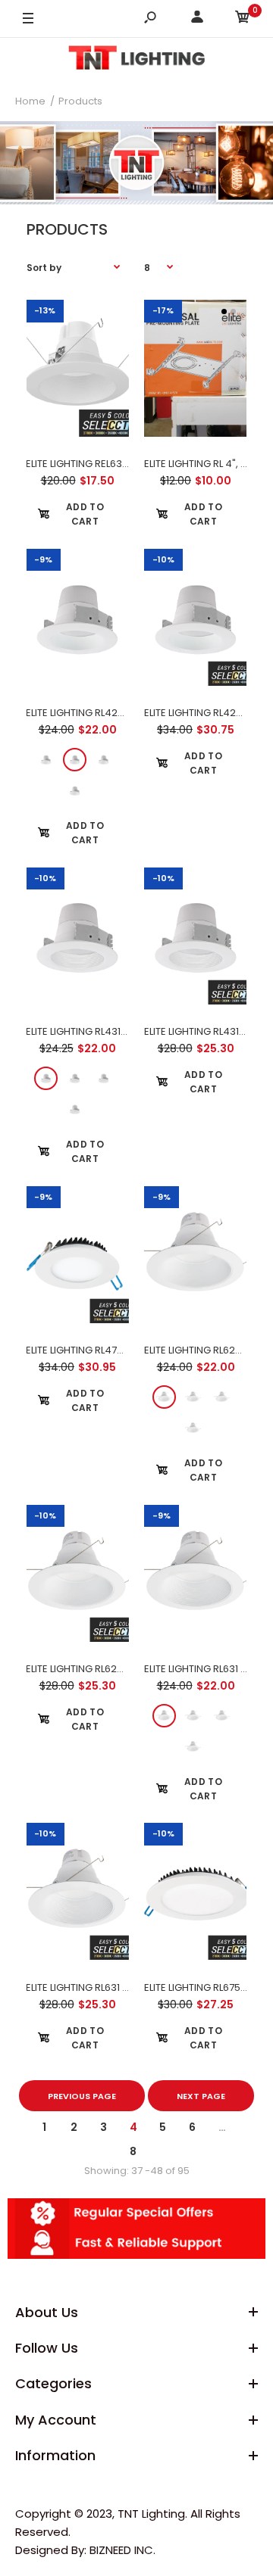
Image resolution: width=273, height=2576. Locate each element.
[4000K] (104, 760)
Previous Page (82, 2096)
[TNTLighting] (136, 60)
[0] (243, 19)
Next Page (201, 2096)
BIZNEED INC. (122, 2550)
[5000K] (75, 791)
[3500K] (75, 760)
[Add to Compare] (78, 384)
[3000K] (46, 760)
